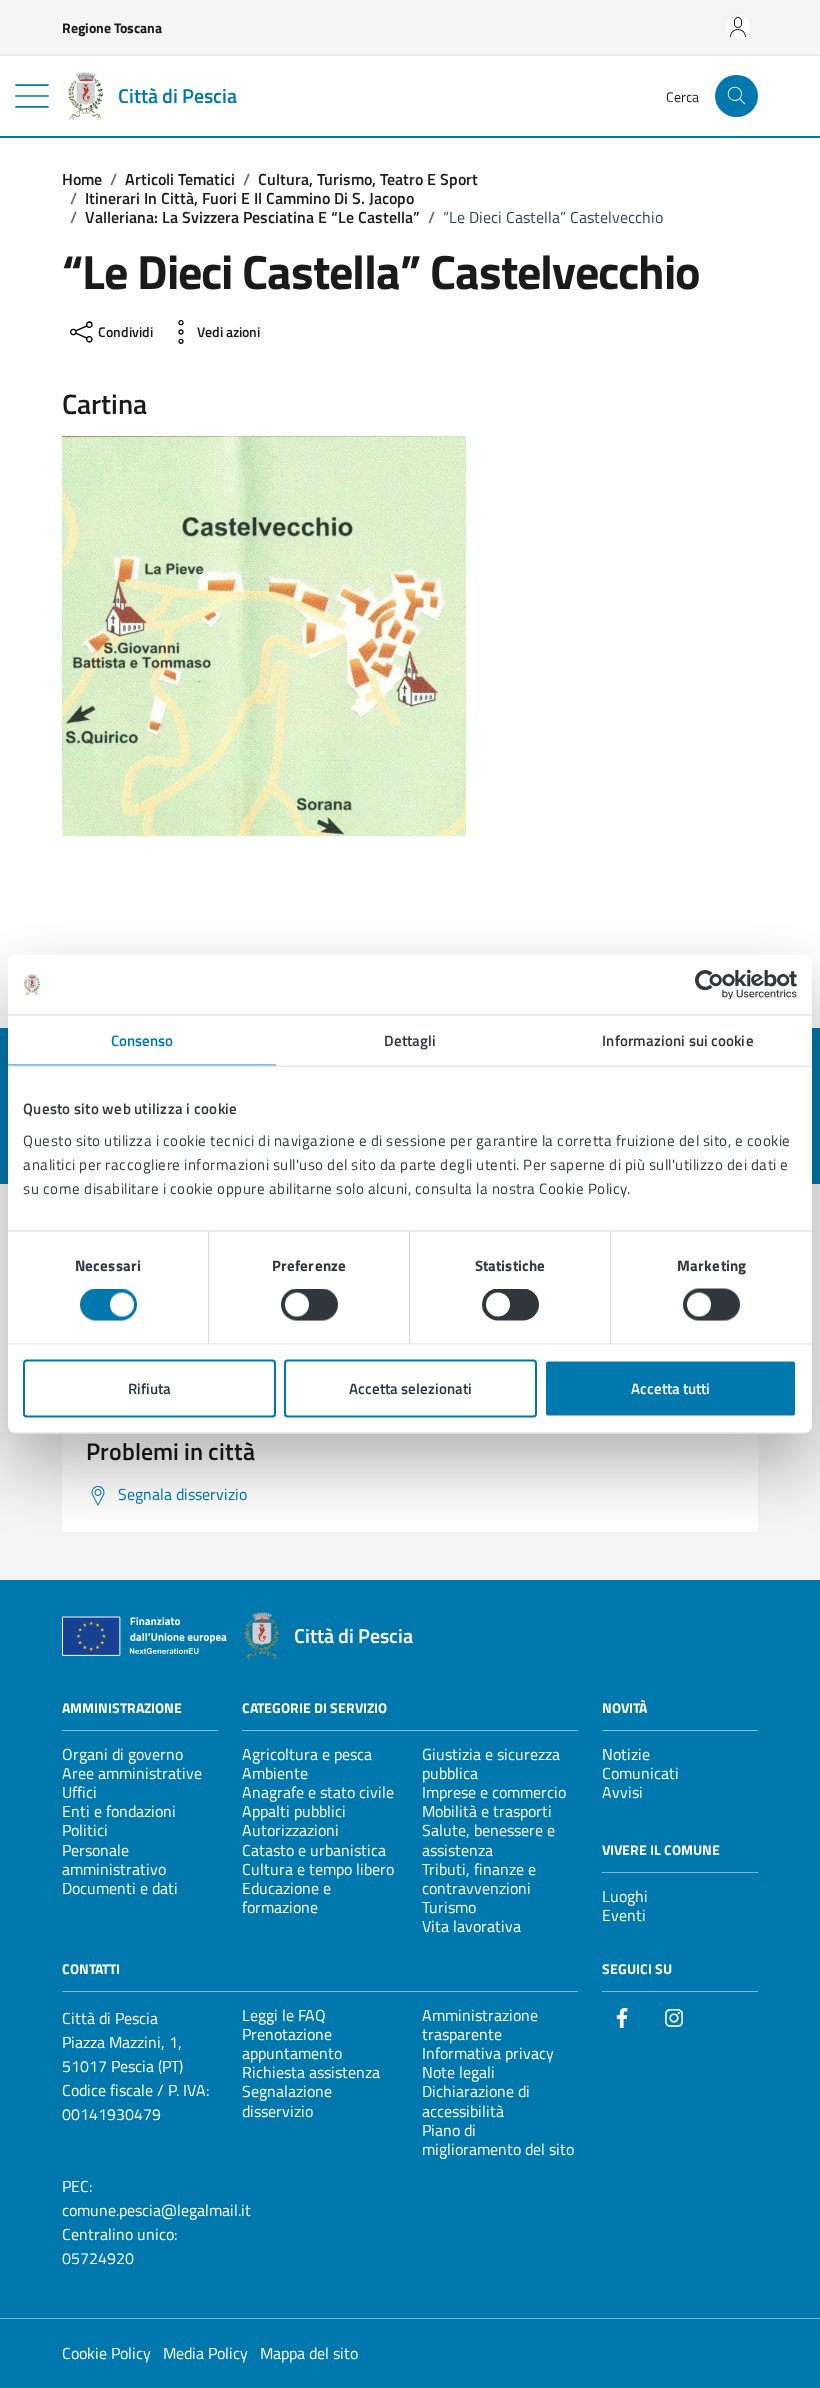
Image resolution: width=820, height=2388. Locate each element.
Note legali (458, 2072)
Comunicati (640, 1773)
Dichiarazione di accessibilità (476, 2100)
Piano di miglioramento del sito (498, 2139)
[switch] (309, 1305)
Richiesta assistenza (311, 2072)
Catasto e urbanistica (314, 1850)
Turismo (449, 1907)
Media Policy (205, 2353)
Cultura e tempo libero (318, 1869)
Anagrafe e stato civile (318, 1792)
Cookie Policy (106, 2353)
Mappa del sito (309, 2353)
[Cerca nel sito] (736, 96)
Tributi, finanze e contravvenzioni (479, 1878)
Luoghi (625, 1896)
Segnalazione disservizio (287, 2100)
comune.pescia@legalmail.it (156, 2210)
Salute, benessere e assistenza (488, 1839)
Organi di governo (122, 1754)
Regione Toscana (112, 27)
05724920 (98, 2258)
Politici (85, 1830)
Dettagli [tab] (410, 1040)
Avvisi (622, 1792)
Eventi (624, 1915)
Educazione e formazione (286, 1897)
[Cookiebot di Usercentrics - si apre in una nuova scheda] (709, 985)
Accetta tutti (670, 1387)
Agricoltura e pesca (307, 1754)
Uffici (79, 1792)
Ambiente (275, 1773)
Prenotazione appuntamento (292, 2043)
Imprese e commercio (494, 1792)
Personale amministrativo (114, 1859)
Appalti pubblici (294, 1811)
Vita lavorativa (471, 1926)
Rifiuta (149, 1387)
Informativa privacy (488, 2053)
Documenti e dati (120, 1888)
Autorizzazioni (290, 1830)
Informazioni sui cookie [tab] (677, 1040)
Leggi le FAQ (284, 2015)
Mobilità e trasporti (487, 1811)
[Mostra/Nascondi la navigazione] (32, 96)
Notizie (626, 1754)
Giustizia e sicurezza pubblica (491, 1763)
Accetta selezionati (410, 1387)
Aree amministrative (132, 1773)
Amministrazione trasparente (480, 2024)
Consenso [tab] (142, 1040)
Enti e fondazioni (119, 1811)
